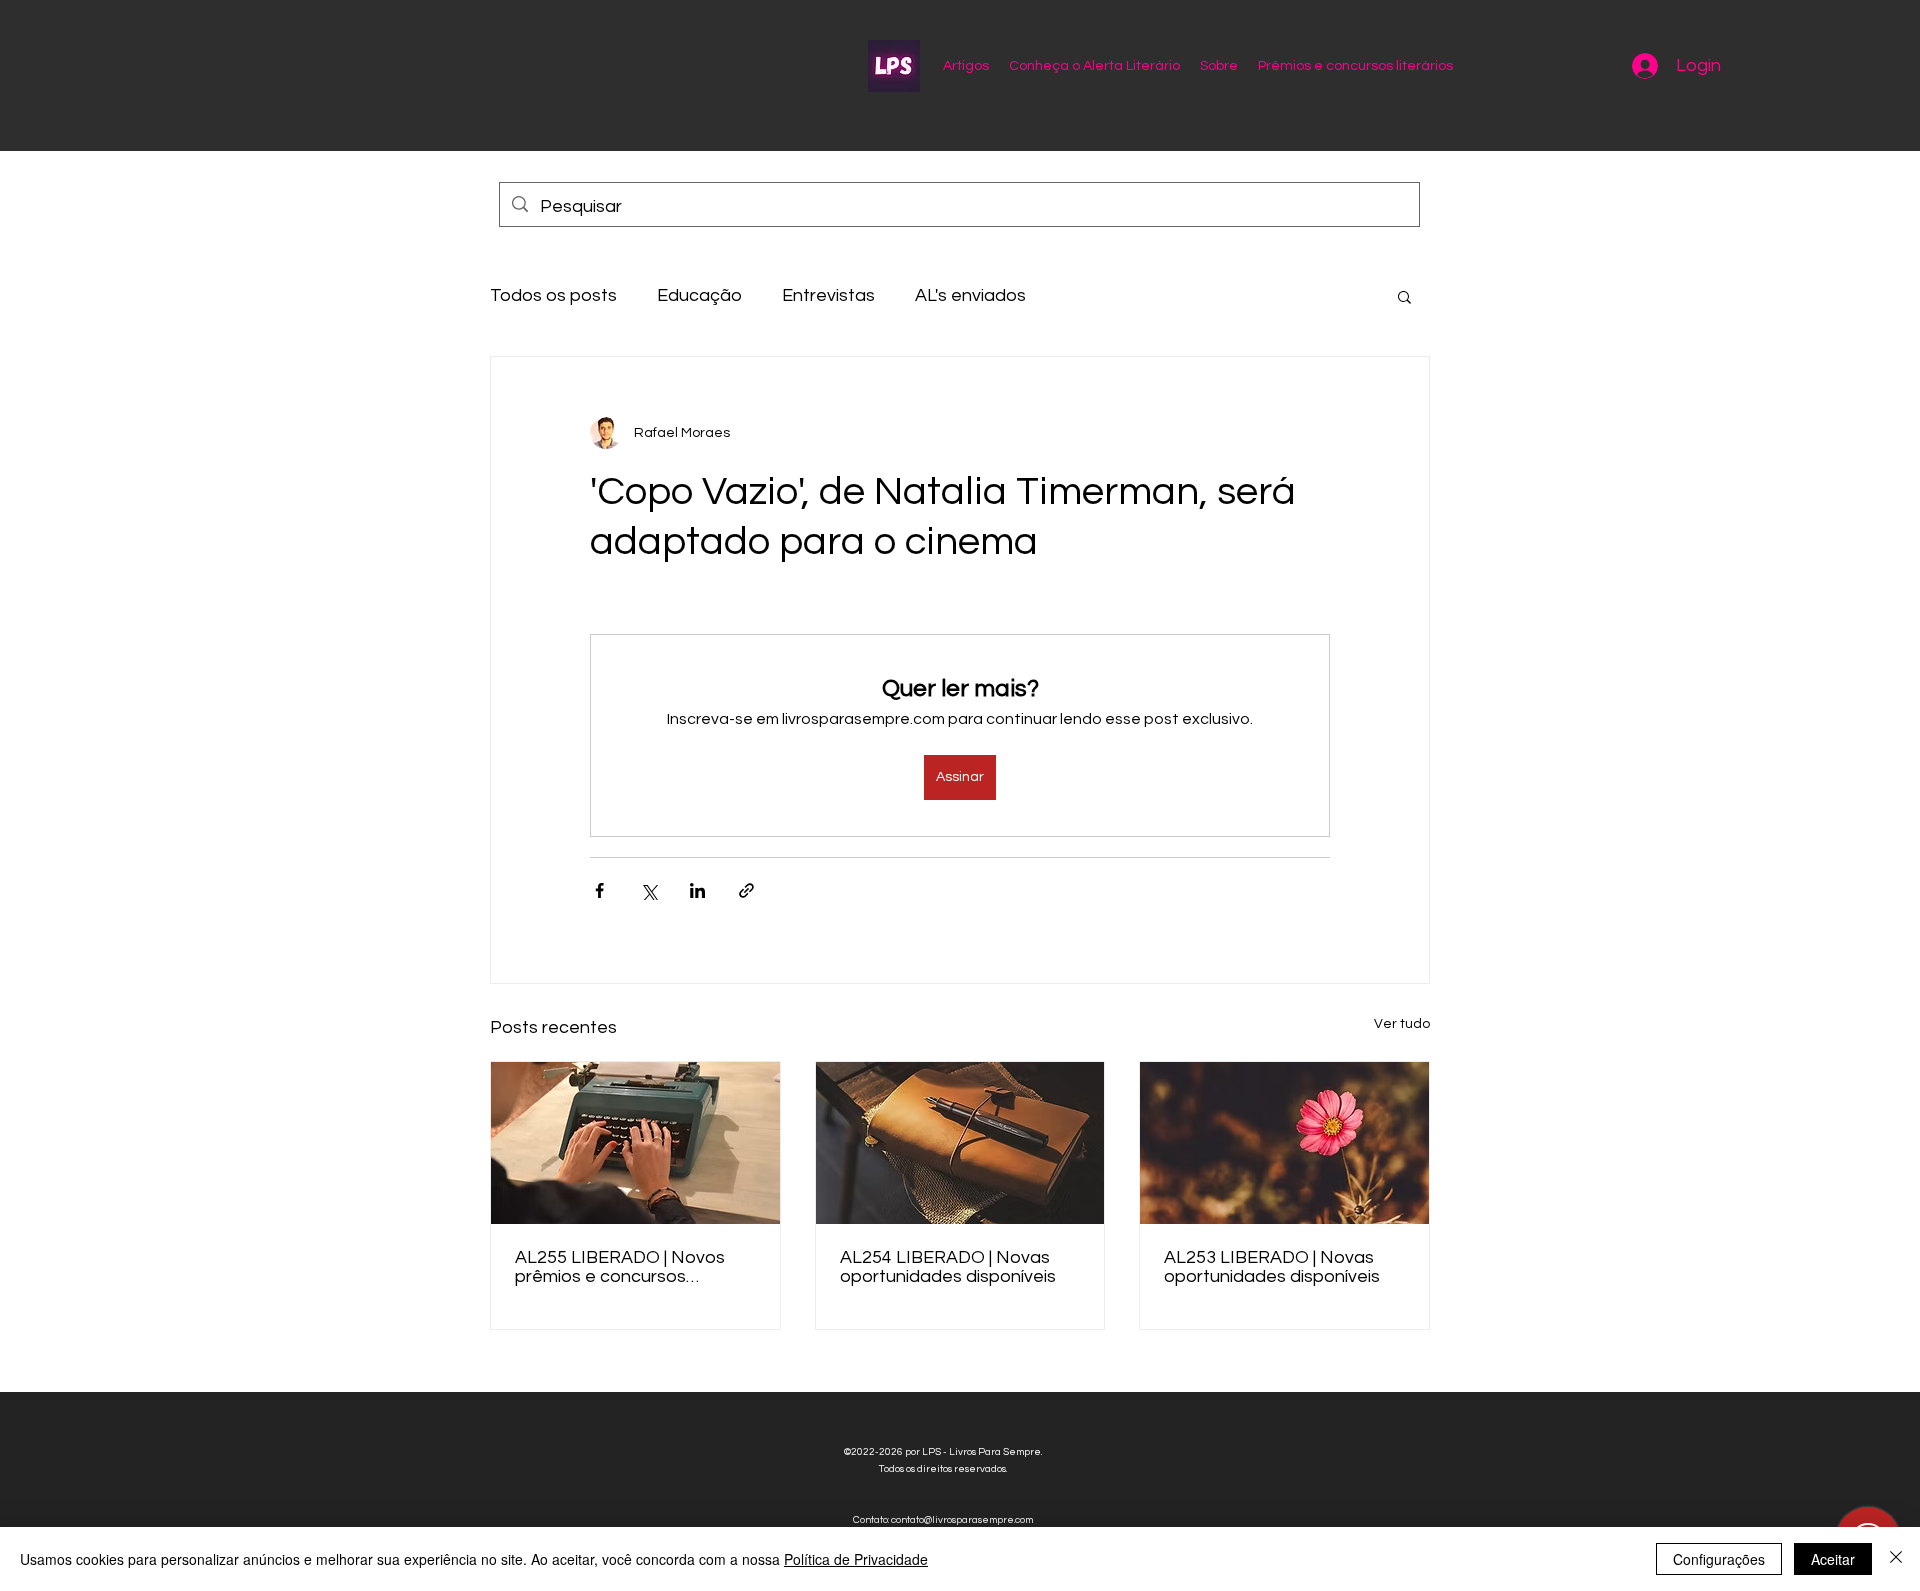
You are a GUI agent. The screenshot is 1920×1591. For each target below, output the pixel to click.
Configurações (1719, 1559)
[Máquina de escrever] (635, 1143)
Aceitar (1833, 1559)
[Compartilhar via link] (746, 890)
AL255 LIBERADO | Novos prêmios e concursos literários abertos (620, 1267)
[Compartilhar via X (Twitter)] (648, 890)
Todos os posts (553, 295)
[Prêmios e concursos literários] (960, 1143)
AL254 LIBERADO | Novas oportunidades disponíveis (948, 1267)
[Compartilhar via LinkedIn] (697, 890)
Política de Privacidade (856, 1559)
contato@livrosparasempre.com (962, 1520)
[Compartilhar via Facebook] (599, 890)
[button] (1404, 296)
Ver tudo (1402, 1024)
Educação (699, 295)
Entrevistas (828, 295)
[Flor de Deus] (1284, 1143)
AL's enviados (970, 295)
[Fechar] (1896, 1559)
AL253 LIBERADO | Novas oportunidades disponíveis (1272, 1267)
